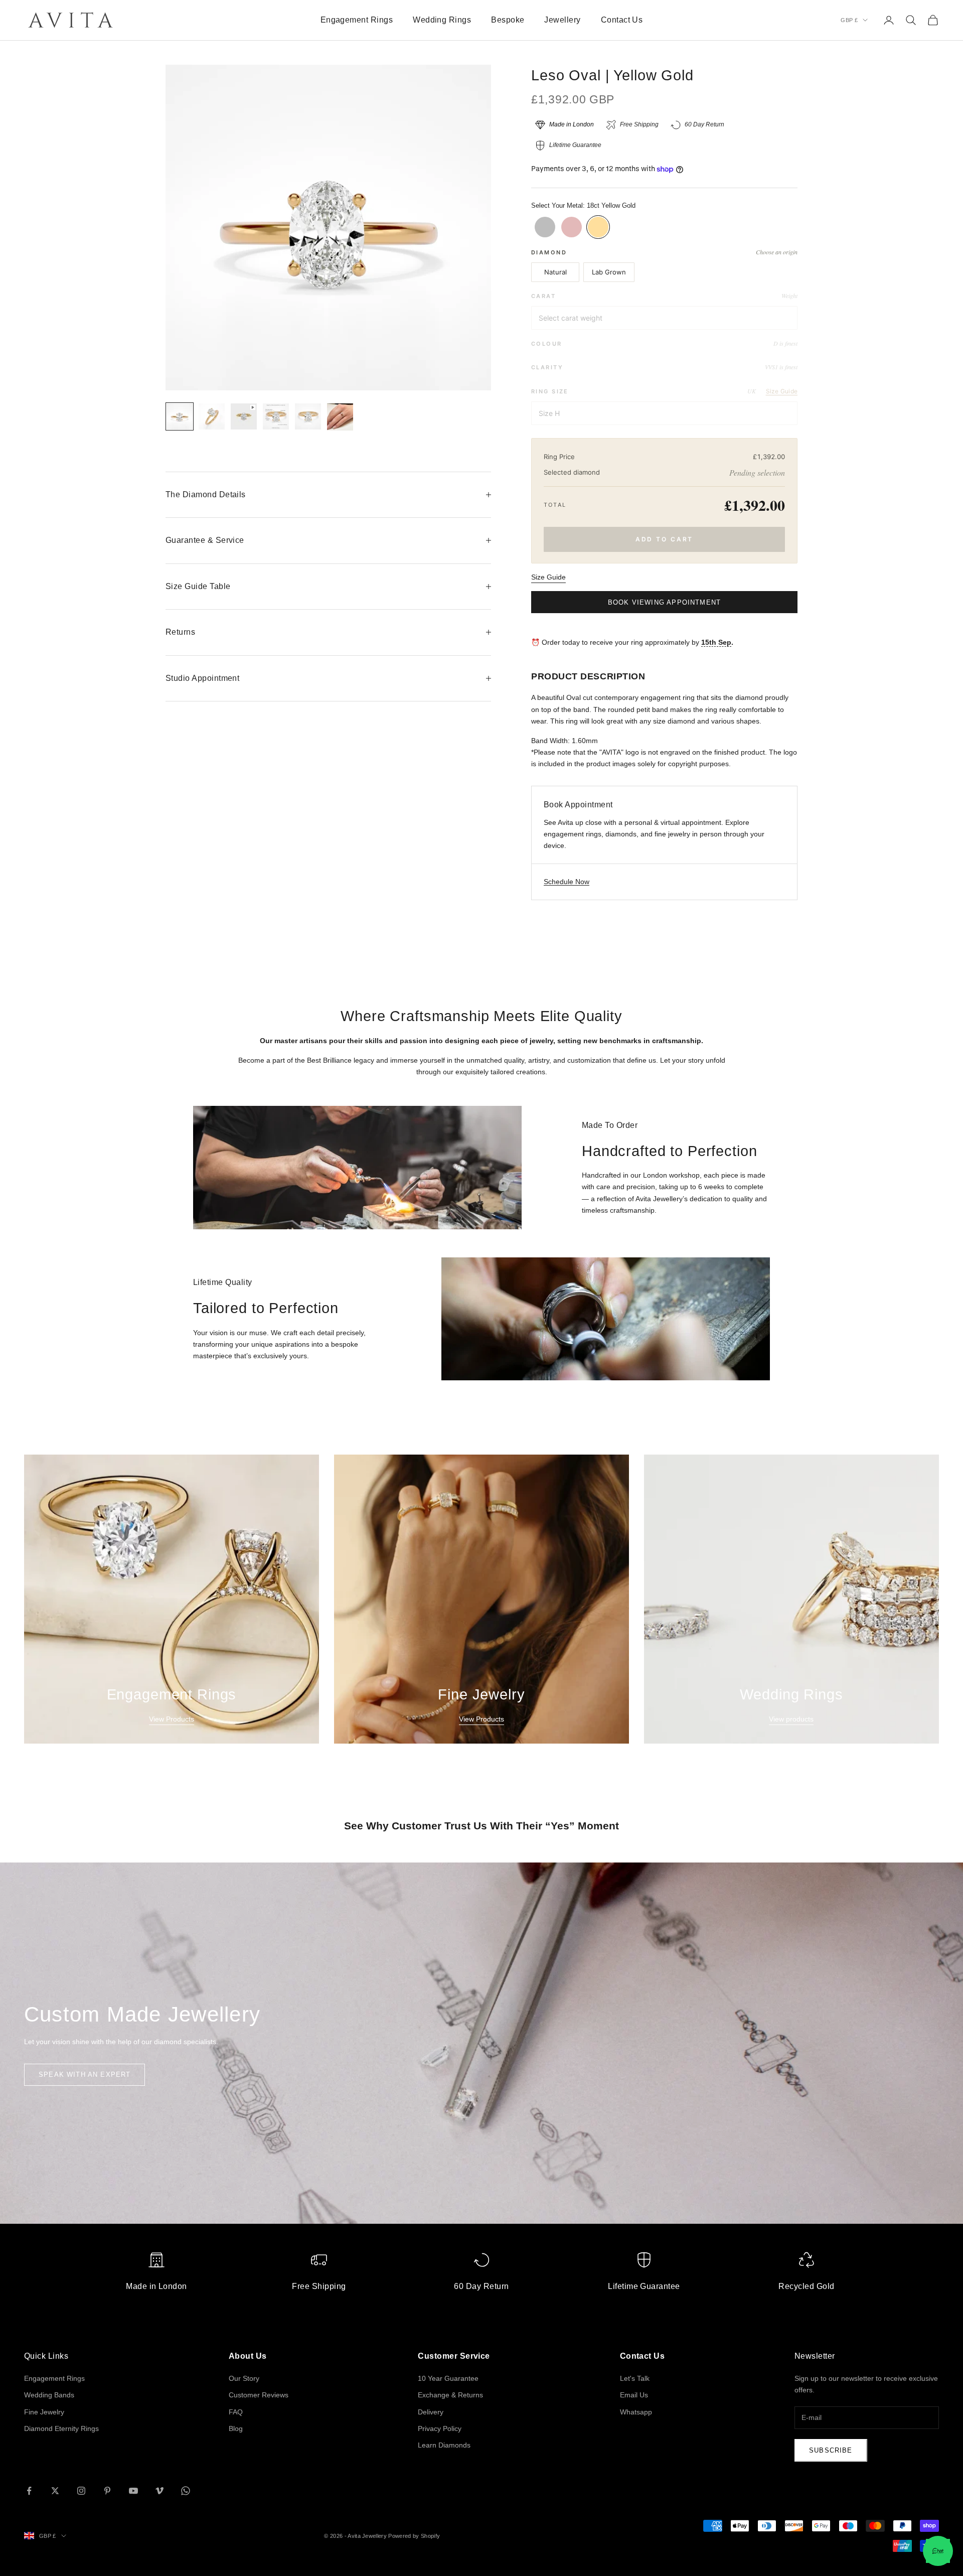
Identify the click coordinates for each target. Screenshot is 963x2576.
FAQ (236, 2412)
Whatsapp (636, 2412)
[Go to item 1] (180, 416)
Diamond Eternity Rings (61, 2428)
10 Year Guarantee (448, 2378)
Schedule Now (567, 882)
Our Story (244, 2378)
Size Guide (782, 391)
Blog (236, 2428)
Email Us (634, 2395)
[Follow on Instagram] (81, 2491)
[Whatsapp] (938, 2551)
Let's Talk (635, 2378)
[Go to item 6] (340, 417)
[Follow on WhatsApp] (186, 2491)
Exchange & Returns (450, 2395)
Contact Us (622, 20)
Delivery (431, 2412)
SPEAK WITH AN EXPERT (85, 2074)
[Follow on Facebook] (29, 2491)
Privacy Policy (440, 2428)
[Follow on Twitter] (55, 2491)
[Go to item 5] (308, 416)
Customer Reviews (259, 2395)
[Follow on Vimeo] (159, 2491)
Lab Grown (609, 272)
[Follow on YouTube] (133, 2491)
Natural (555, 272)
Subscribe (831, 2450)
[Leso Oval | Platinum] (545, 227)
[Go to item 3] (244, 416)
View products (791, 1719)
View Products (172, 1719)
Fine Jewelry (44, 2412)
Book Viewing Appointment (664, 602)
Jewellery (562, 20)
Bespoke (508, 20)
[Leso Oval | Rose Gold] (572, 227)
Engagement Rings (357, 20)
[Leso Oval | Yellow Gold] (598, 227)
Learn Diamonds (444, 2445)
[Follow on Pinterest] (107, 2491)
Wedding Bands (49, 2395)
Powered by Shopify (414, 2536)
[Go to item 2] (212, 416)
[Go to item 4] (276, 416)
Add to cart (665, 539)
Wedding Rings (442, 20)
